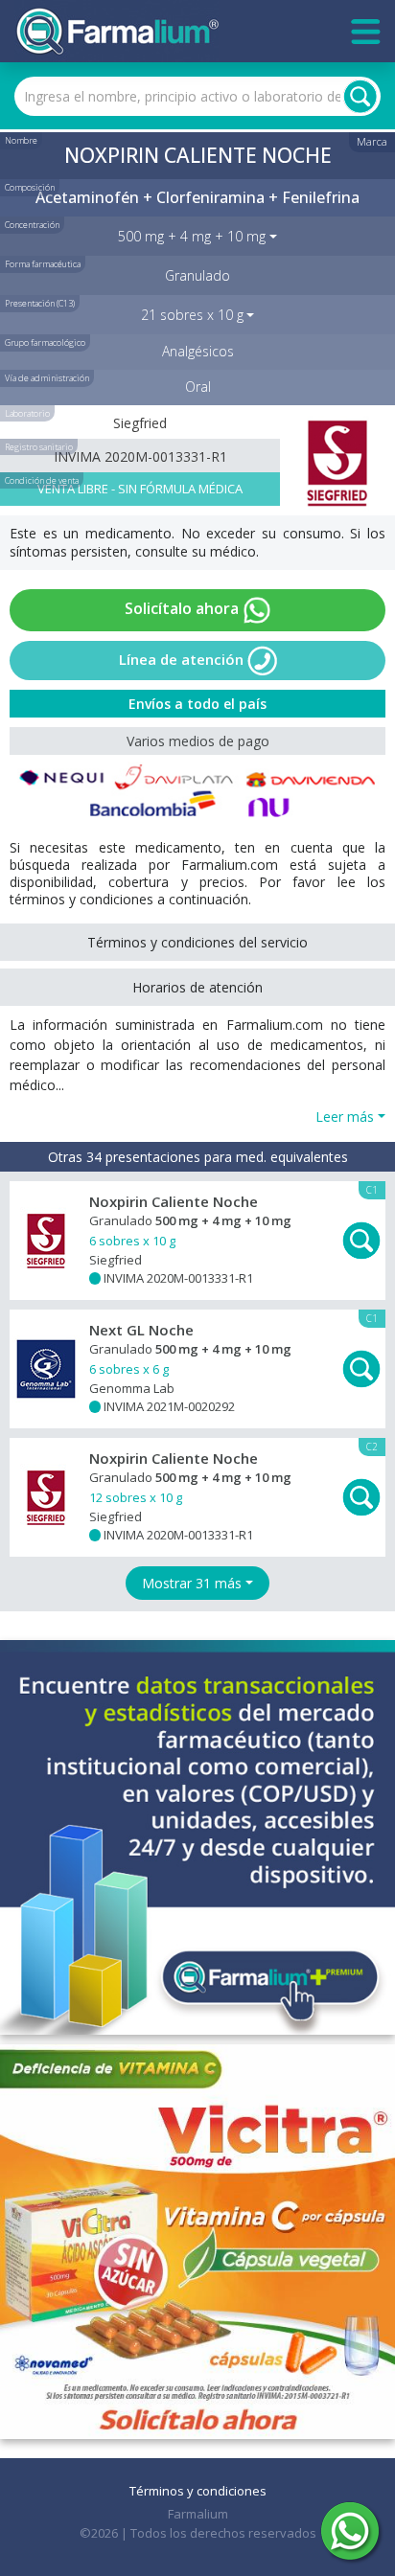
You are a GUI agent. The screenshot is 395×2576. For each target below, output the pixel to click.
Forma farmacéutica (43, 264)
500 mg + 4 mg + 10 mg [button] (192, 236)
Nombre (21, 140)
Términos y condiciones (198, 2491)
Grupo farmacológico (45, 342)
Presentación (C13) (40, 303)
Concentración (32, 225)
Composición (30, 187)
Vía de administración (47, 378)
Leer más (345, 1117)
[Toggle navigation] (366, 32)
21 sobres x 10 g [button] (192, 315)
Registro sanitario (39, 447)
